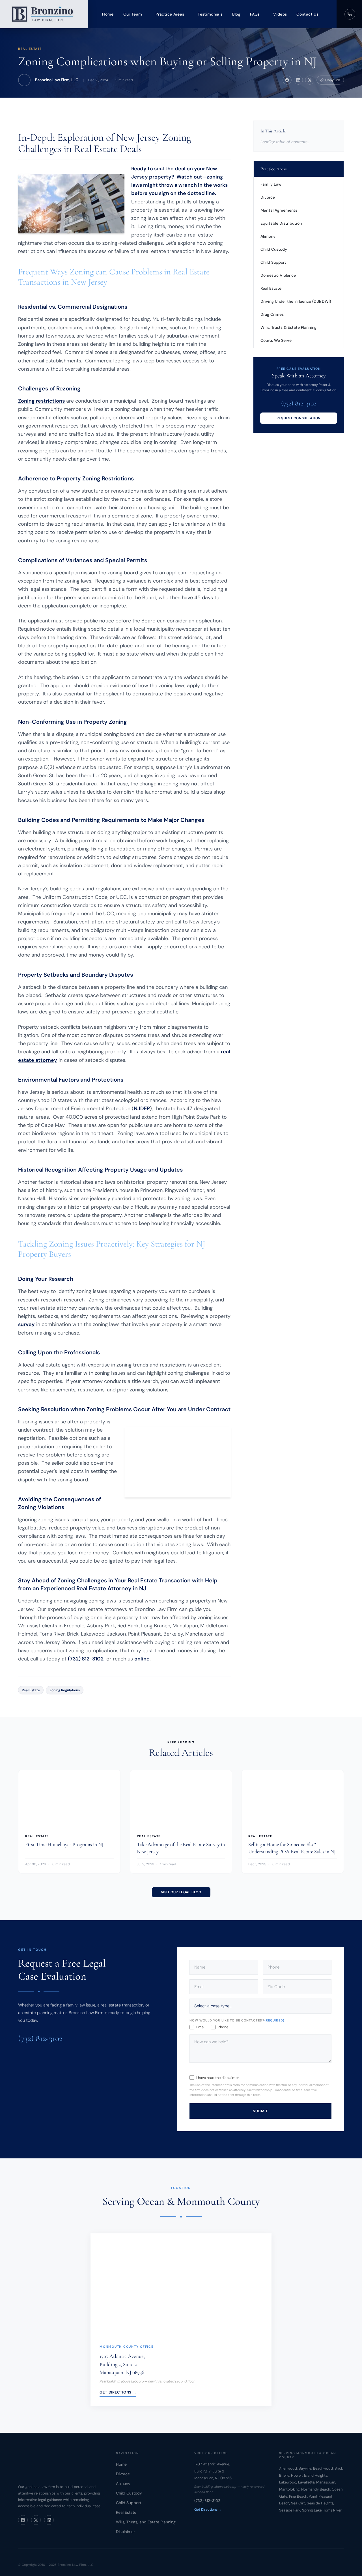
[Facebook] (23, 2520)
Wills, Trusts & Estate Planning (288, 327)
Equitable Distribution (281, 223)
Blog (236, 14)
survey (26, 1324)
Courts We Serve (276, 340)
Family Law (271, 184)
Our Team (133, 14)
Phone (223, 2027)
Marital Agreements (279, 210)
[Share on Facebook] (287, 80)
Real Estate (30, 49)
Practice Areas (170, 14)
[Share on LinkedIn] (298, 80)
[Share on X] (310, 80)
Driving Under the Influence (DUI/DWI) (296, 301)
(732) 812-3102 (86, 1659)
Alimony (268, 236)
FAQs (255, 14)
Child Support (273, 262)
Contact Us (307, 14)
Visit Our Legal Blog (181, 1892)
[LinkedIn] (49, 2520)
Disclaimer (125, 2532)
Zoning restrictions (41, 401)
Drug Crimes (272, 314)
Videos (280, 14)
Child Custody (274, 249)
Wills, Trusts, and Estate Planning (146, 2522)
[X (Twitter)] (36, 2520)
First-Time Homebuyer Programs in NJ (64, 1844)
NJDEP (142, 1108)
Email (201, 2027)
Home (108, 14)
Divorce (268, 197)
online (142, 1659)
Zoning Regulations (65, 1690)
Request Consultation (299, 418)
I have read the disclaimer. (218, 2077)
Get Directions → (118, 2392)
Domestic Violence (278, 275)
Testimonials (210, 14)
